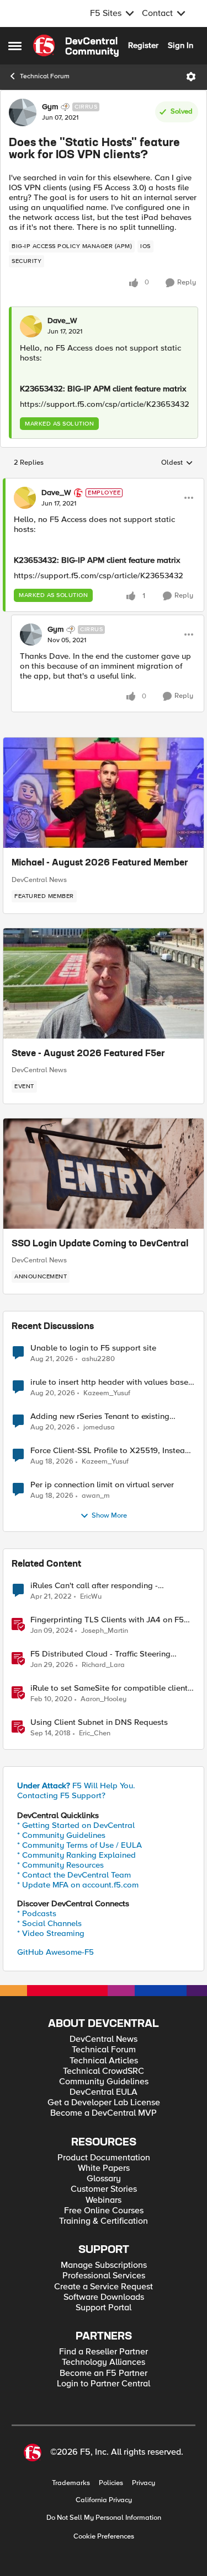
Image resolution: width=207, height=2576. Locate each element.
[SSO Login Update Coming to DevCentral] (104, 1174)
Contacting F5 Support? (61, 1795)
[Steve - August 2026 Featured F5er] (104, 983)
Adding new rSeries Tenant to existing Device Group (100, 1416)
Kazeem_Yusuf (107, 1393)
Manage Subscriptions (104, 2265)
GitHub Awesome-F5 (55, 1952)
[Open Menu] (191, 77)
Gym (50, 107)
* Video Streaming (51, 1933)
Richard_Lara (103, 1665)
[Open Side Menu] (15, 46)
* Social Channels (49, 1923)
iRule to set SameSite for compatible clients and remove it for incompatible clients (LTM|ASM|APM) (111, 1688)
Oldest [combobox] (177, 463)
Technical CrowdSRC (104, 2071)
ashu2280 (98, 1359)
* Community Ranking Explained (76, 1855)
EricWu (91, 1597)
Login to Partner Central (104, 2384)
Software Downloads (104, 2297)
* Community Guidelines (61, 1835)
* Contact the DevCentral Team (74, 1875)
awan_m (96, 1496)
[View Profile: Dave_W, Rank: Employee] (25, 498)
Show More (109, 1516)
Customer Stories (104, 2189)
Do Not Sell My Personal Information (104, 2518)
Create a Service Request (104, 2287)
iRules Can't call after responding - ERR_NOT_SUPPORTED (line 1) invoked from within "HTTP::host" (112, 1586)
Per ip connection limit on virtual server (102, 1485)
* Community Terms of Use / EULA (79, 1845)
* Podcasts (37, 1913)
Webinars (104, 2200)
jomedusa (99, 1427)
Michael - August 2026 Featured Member (100, 863)
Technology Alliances (104, 2362)
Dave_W (62, 321)
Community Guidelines (104, 2082)
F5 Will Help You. (76, 1786)
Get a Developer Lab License (104, 2103)
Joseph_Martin (105, 1631)
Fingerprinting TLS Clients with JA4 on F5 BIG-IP (107, 1620)
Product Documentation (104, 2158)
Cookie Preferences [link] (104, 2536)
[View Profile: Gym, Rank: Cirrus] (23, 112)
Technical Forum (45, 76)
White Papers (104, 2168)
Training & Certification (104, 2221)
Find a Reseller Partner (104, 2352)
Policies (111, 2483)
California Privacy (104, 2500)
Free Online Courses (104, 2211)
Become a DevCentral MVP (104, 2113)
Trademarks (71, 2483)
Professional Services (104, 2276)
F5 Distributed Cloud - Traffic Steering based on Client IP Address (100, 1654)
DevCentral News (39, 880)
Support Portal (104, 2308)
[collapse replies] (104, 483)
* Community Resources (60, 1865)
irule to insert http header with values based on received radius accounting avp (112, 1382)
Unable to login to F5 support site (93, 1348)
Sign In (181, 45)
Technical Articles (104, 2061)
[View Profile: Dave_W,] (31, 326)
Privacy (144, 2483)
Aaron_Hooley (104, 1699)
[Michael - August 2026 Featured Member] (104, 793)
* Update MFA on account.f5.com (78, 1885)
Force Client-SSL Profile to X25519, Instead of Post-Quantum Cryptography (110, 1451)
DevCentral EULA (104, 2092)
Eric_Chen (95, 1733)
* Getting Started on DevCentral (76, 1825)
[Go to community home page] (76, 46)
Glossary (104, 2179)
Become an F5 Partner (104, 2373)
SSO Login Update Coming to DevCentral (100, 1244)
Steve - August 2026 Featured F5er (88, 1054)
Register (143, 45)
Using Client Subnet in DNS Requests (99, 1722)
